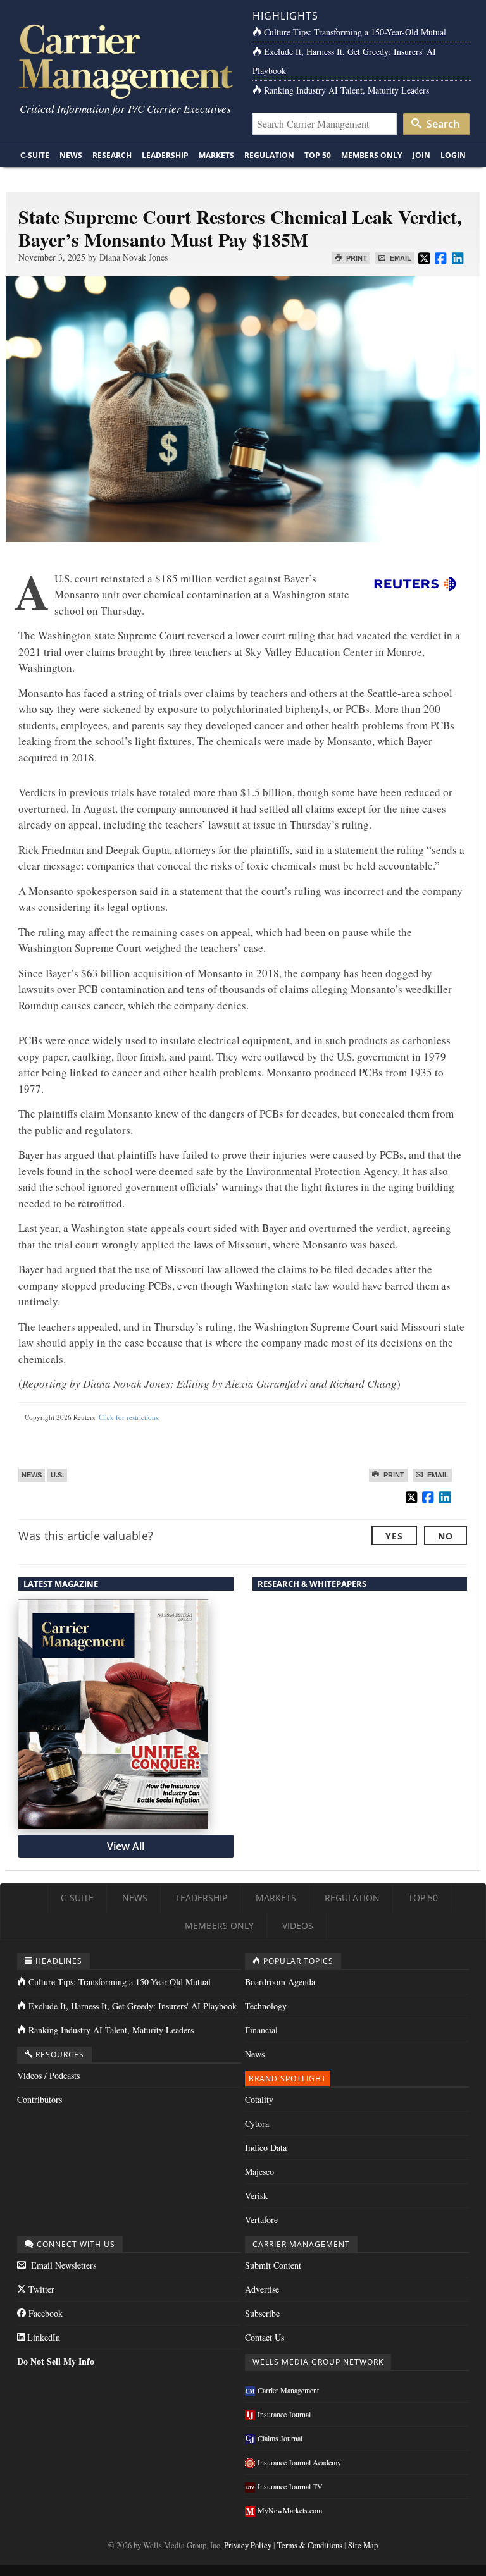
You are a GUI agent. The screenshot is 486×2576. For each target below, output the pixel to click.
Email (400, 258)
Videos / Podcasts (48, 2075)
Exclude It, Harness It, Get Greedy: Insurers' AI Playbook (133, 2006)
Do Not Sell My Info (56, 2361)
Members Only (371, 155)
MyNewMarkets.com (290, 2510)
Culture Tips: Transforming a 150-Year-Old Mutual (355, 32)
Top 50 (318, 155)
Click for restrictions (128, 1417)
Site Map (363, 2545)
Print (356, 258)
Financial (261, 2030)
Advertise (262, 2289)
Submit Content (273, 2265)
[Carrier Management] (124, 60)
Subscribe (262, 2313)
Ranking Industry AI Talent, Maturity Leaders (346, 90)
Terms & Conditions (310, 2545)
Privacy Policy (248, 2545)
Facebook (44, 2313)
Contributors (40, 2099)
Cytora (257, 2123)
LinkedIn (42, 2337)
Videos (298, 1926)
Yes (394, 1536)
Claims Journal (280, 2438)
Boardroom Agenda (280, 1982)
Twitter (40, 2289)
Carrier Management (288, 2390)
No (445, 1536)
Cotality (259, 2099)
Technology (266, 2006)
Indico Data (266, 2148)
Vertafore (261, 2220)
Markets (216, 155)
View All (126, 1846)
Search (442, 124)
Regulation (269, 155)
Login (453, 155)
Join (421, 155)
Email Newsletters (62, 2265)
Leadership (165, 155)
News (71, 155)
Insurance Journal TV (290, 2486)
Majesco (259, 2172)
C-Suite (35, 155)
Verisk (256, 2196)
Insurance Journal (284, 2414)
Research (112, 155)
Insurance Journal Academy (299, 2462)
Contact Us (265, 2337)
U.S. (57, 1475)
